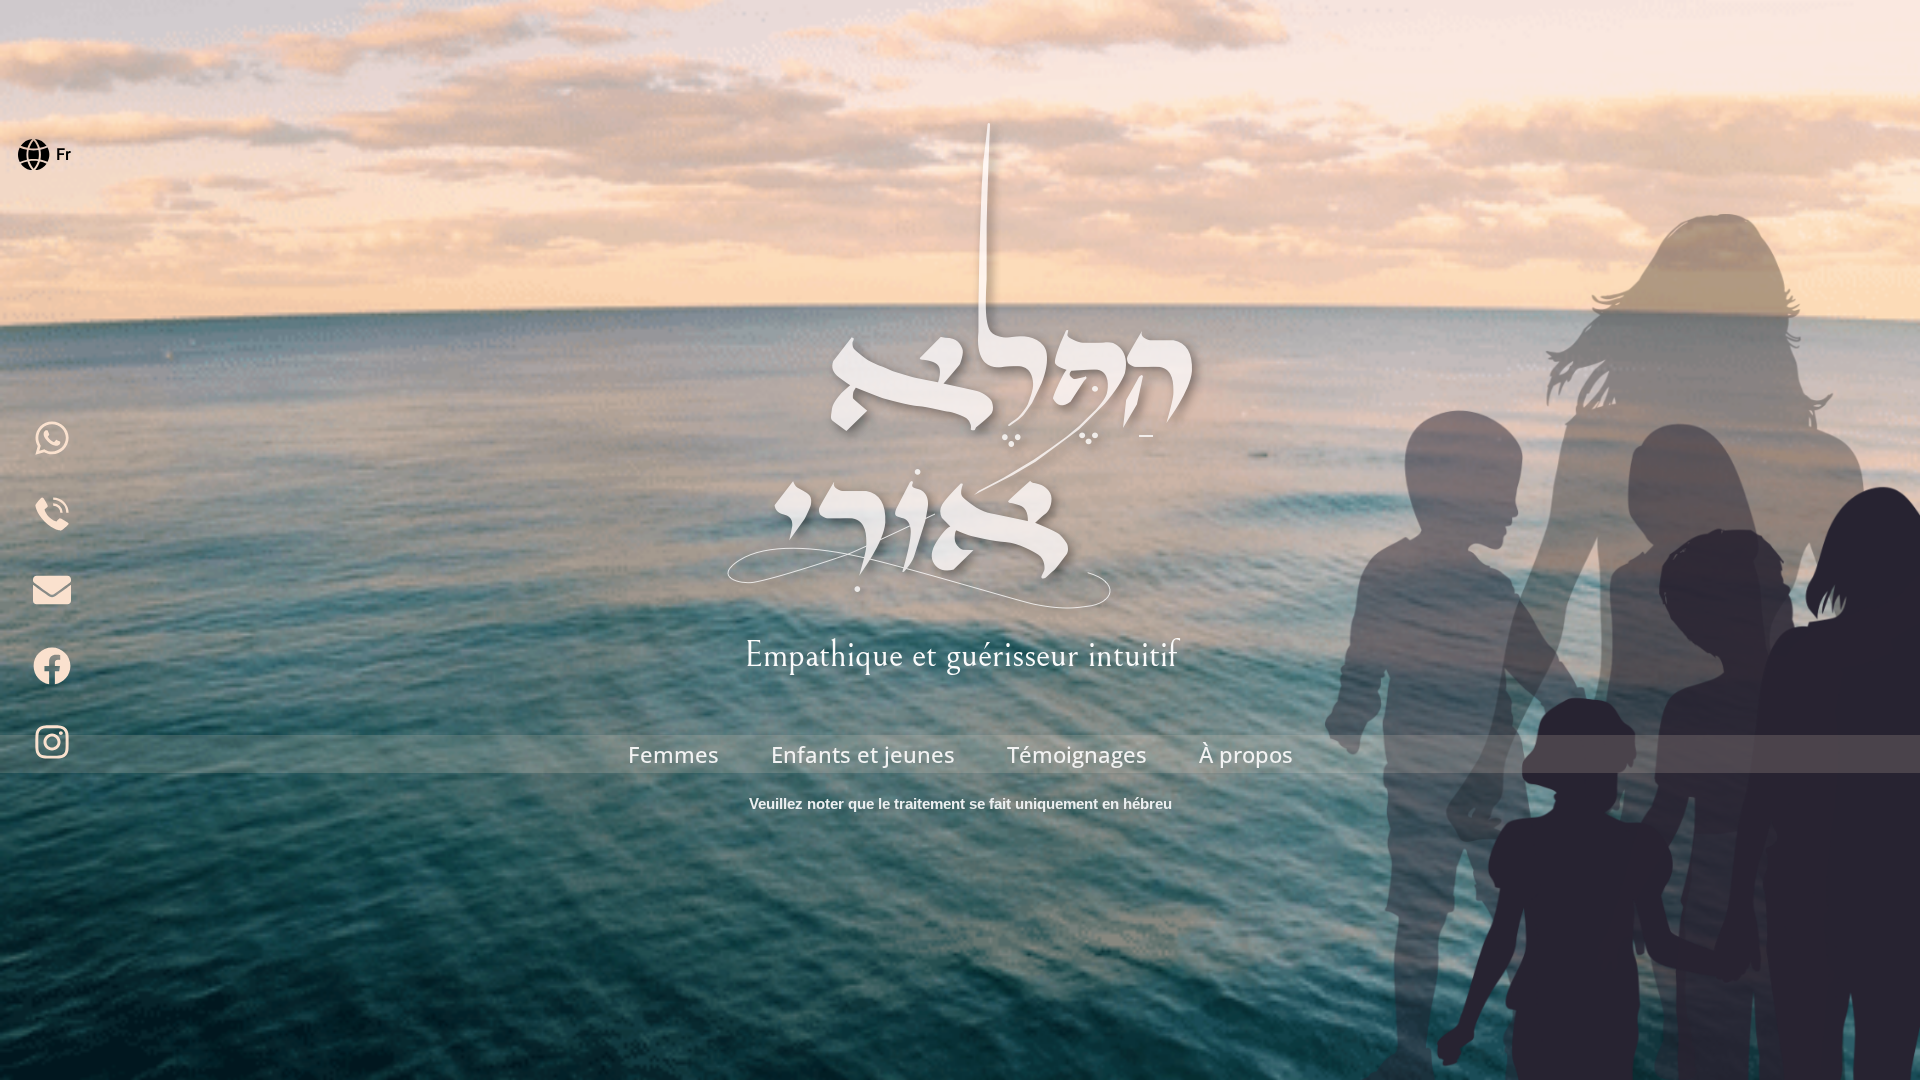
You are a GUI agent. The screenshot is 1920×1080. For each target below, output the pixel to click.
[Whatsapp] (52, 438)
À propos (1246, 754)
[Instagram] (52, 742)
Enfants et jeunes (863, 754)
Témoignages (1077, 754)
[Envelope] (52, 590)
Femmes (673, 754)
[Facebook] (52, 666)
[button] (45, 152)
